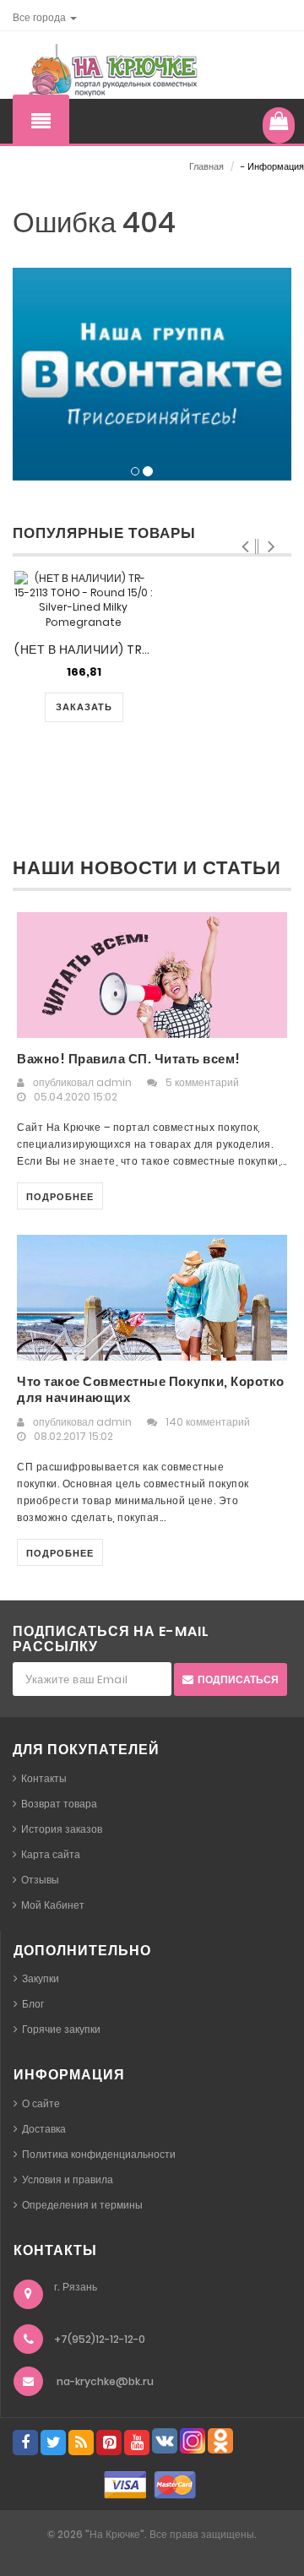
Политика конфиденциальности (99, 2154)
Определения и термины (82, 2205)
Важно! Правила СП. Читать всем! (129, 1059)
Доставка (44, 2129)
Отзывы (40, 1880)
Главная (206, 166)
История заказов (62, 1829)
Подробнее (60, 1197)
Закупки (41, 1978)
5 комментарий (202, 1082)
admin (114, 1082)
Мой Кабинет (53, 1905)
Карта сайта (51, 1854)
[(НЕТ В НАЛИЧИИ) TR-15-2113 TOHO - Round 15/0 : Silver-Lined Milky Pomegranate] (83, 600)
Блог (33, 2004)
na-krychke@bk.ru (105, 2381)
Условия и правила (68, 2179)
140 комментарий (208, 1422)
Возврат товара (59, 1804)
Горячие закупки (61, 2029)
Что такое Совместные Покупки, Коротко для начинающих (151, 1390)
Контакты (44, 1778)
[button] (45, 17)
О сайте (41, 2103)
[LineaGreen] (110, 71)
